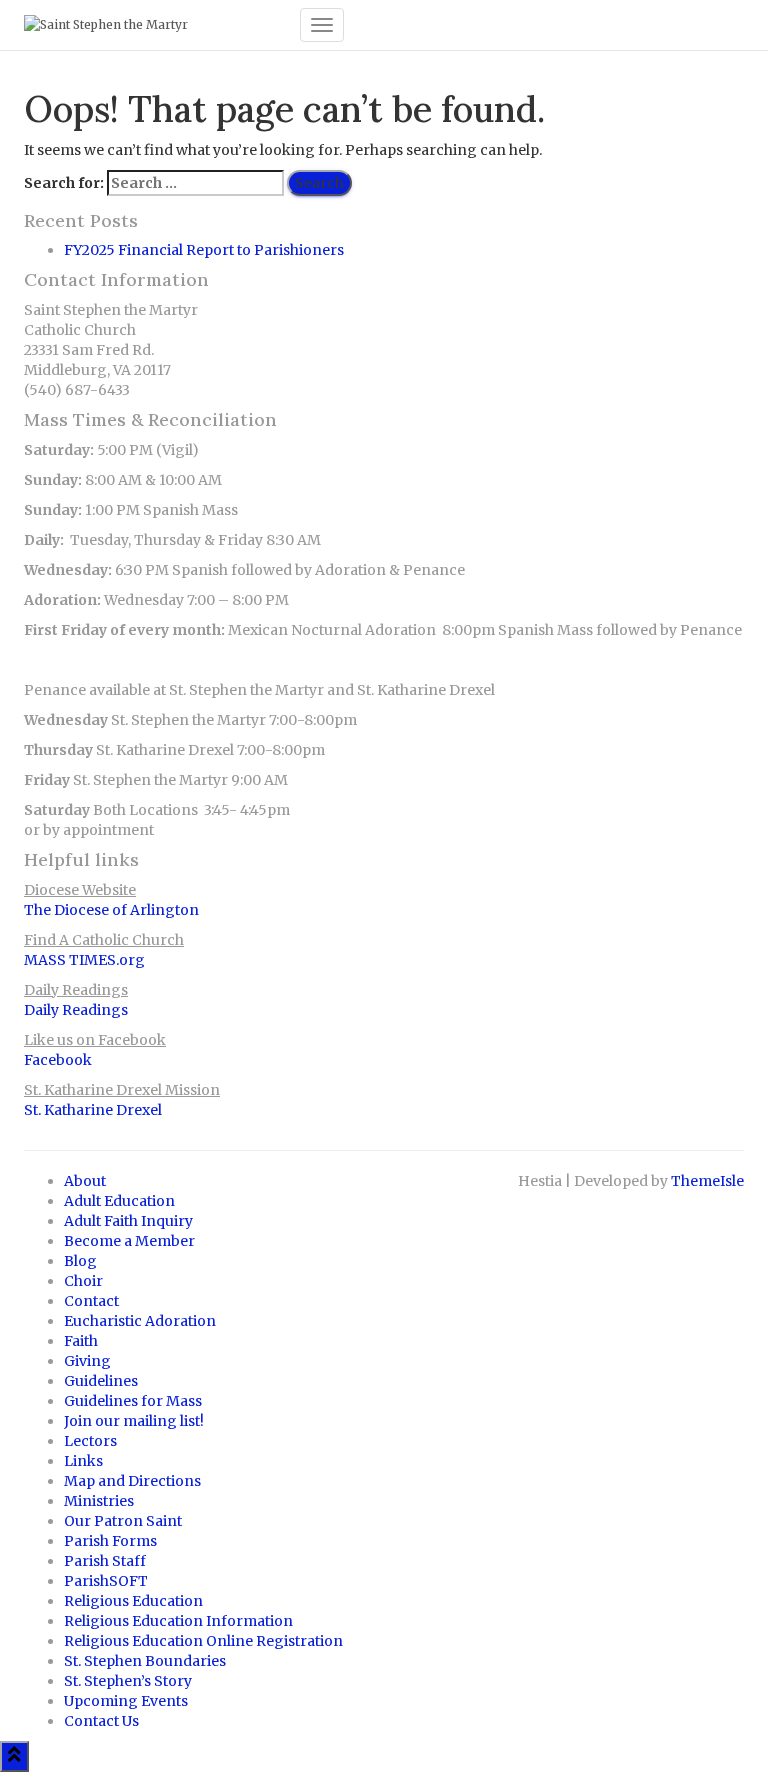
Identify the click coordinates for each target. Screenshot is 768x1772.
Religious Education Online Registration (203, 1641)
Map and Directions (132, 1481)
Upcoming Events (126, 1701)
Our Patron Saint (123, 1521)
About (85, 1181)
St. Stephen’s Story (128, 1681)
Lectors (90, 1441)
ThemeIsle (707, 1181)
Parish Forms (110, 1541)
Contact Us (101, 1721)
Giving (87, 1361)
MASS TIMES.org (84, 960)
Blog (80, 1261)
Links (83, 1461)
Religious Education (133, 1601)
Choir (83, 1281)
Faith (81, 1341)
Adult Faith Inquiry (128, 1221)
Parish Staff (105, 1561)
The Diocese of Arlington (111, 910)
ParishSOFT (106, 1581)
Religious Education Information (178, 1621)
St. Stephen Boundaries (145, 1661)
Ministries (99, 1501)
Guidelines (101, 1381)
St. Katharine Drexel (93, 1110)
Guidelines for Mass (133, 1401)
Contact (91, 1301)
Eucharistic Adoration (140, 1321)
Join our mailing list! (134, 1421)
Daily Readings (76, 1010)
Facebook (58, 1060)
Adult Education (119, 1201)
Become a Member (129, 1241)
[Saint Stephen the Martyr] (154, 25)
